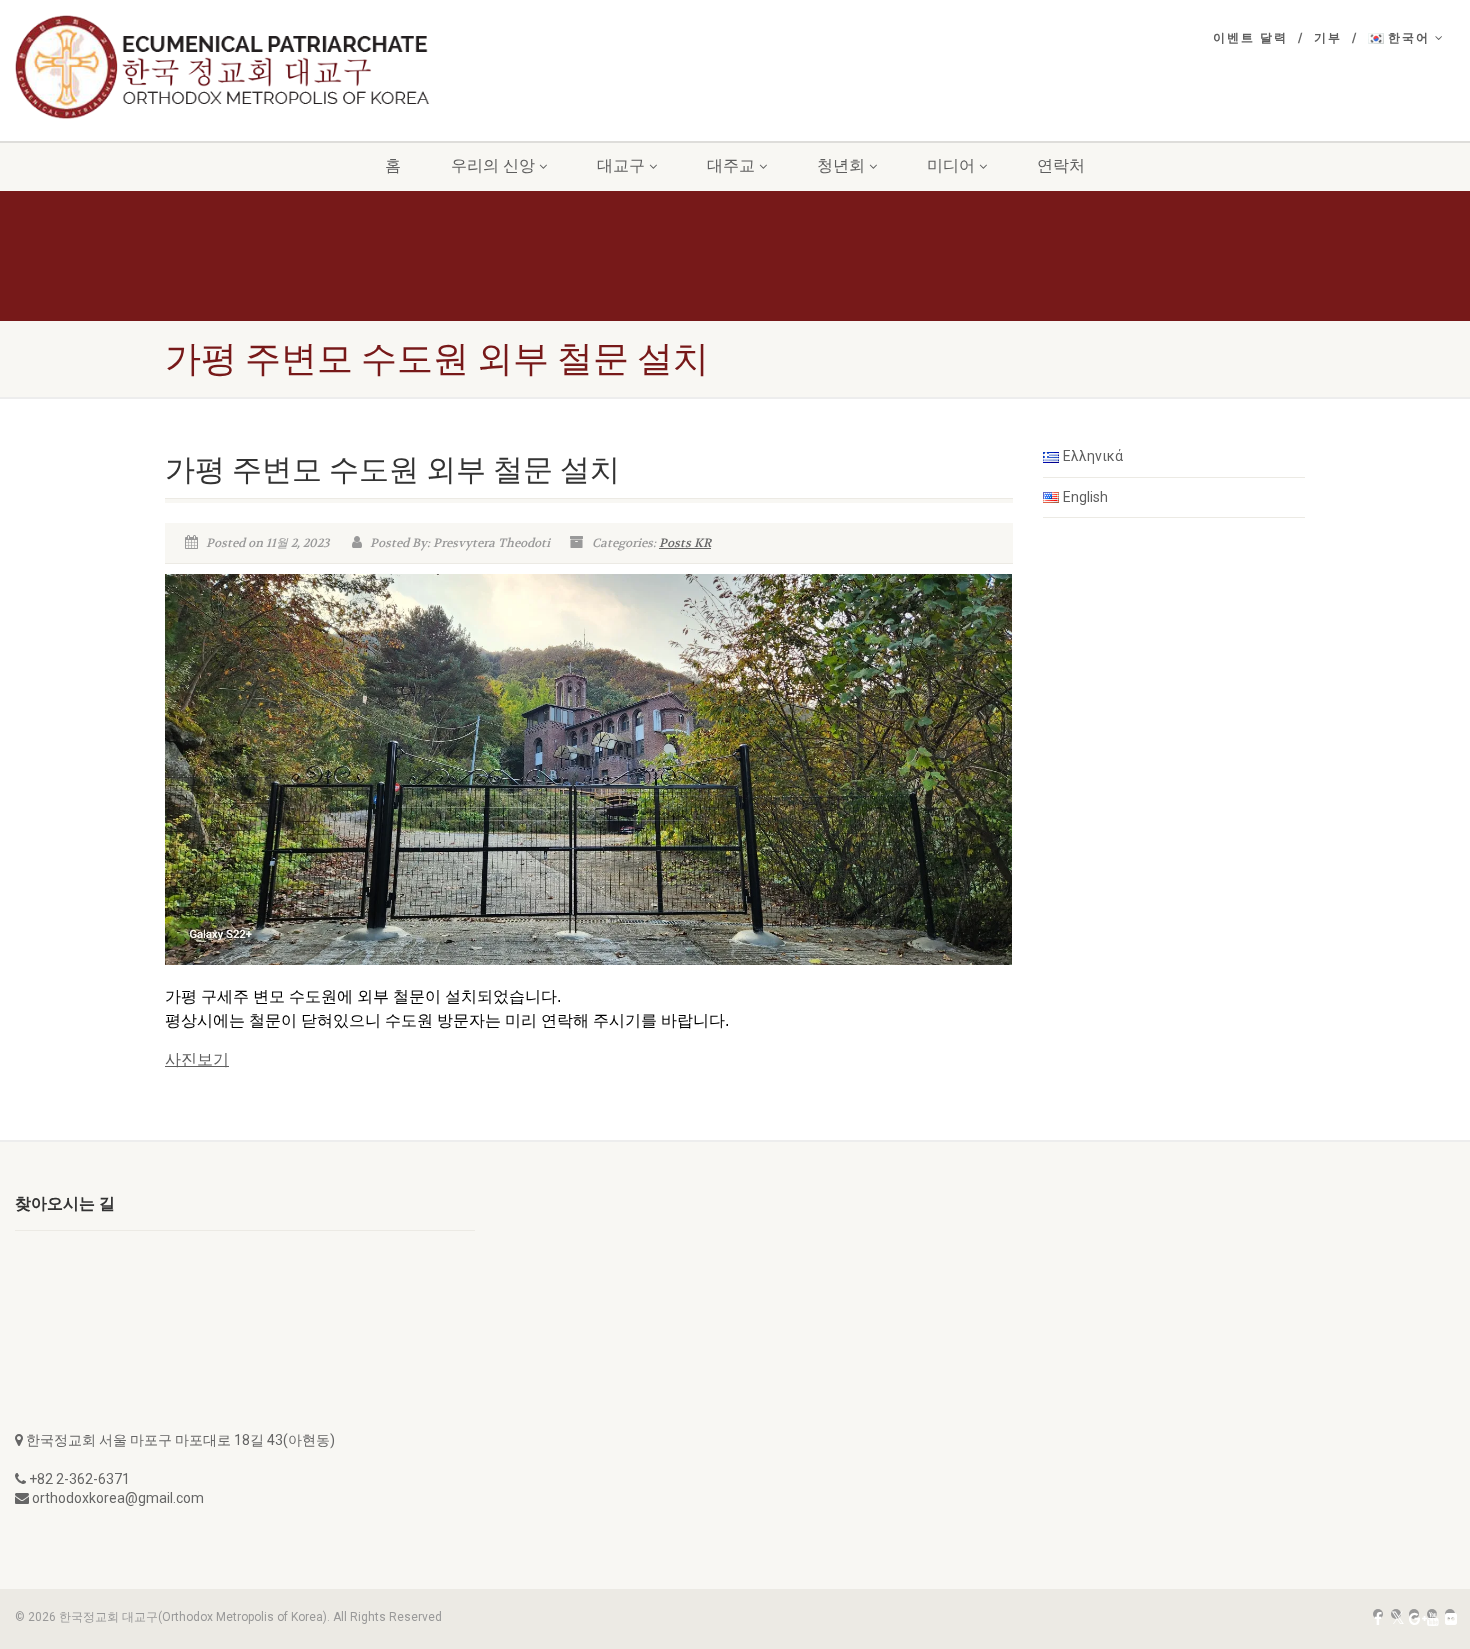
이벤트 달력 (1250, 38)
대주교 (731, 165)
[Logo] (245, 67)
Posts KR (685, 543)
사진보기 (197, 1059)
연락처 (1061, 165)
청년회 (841, 165)
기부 (1328, 38)
